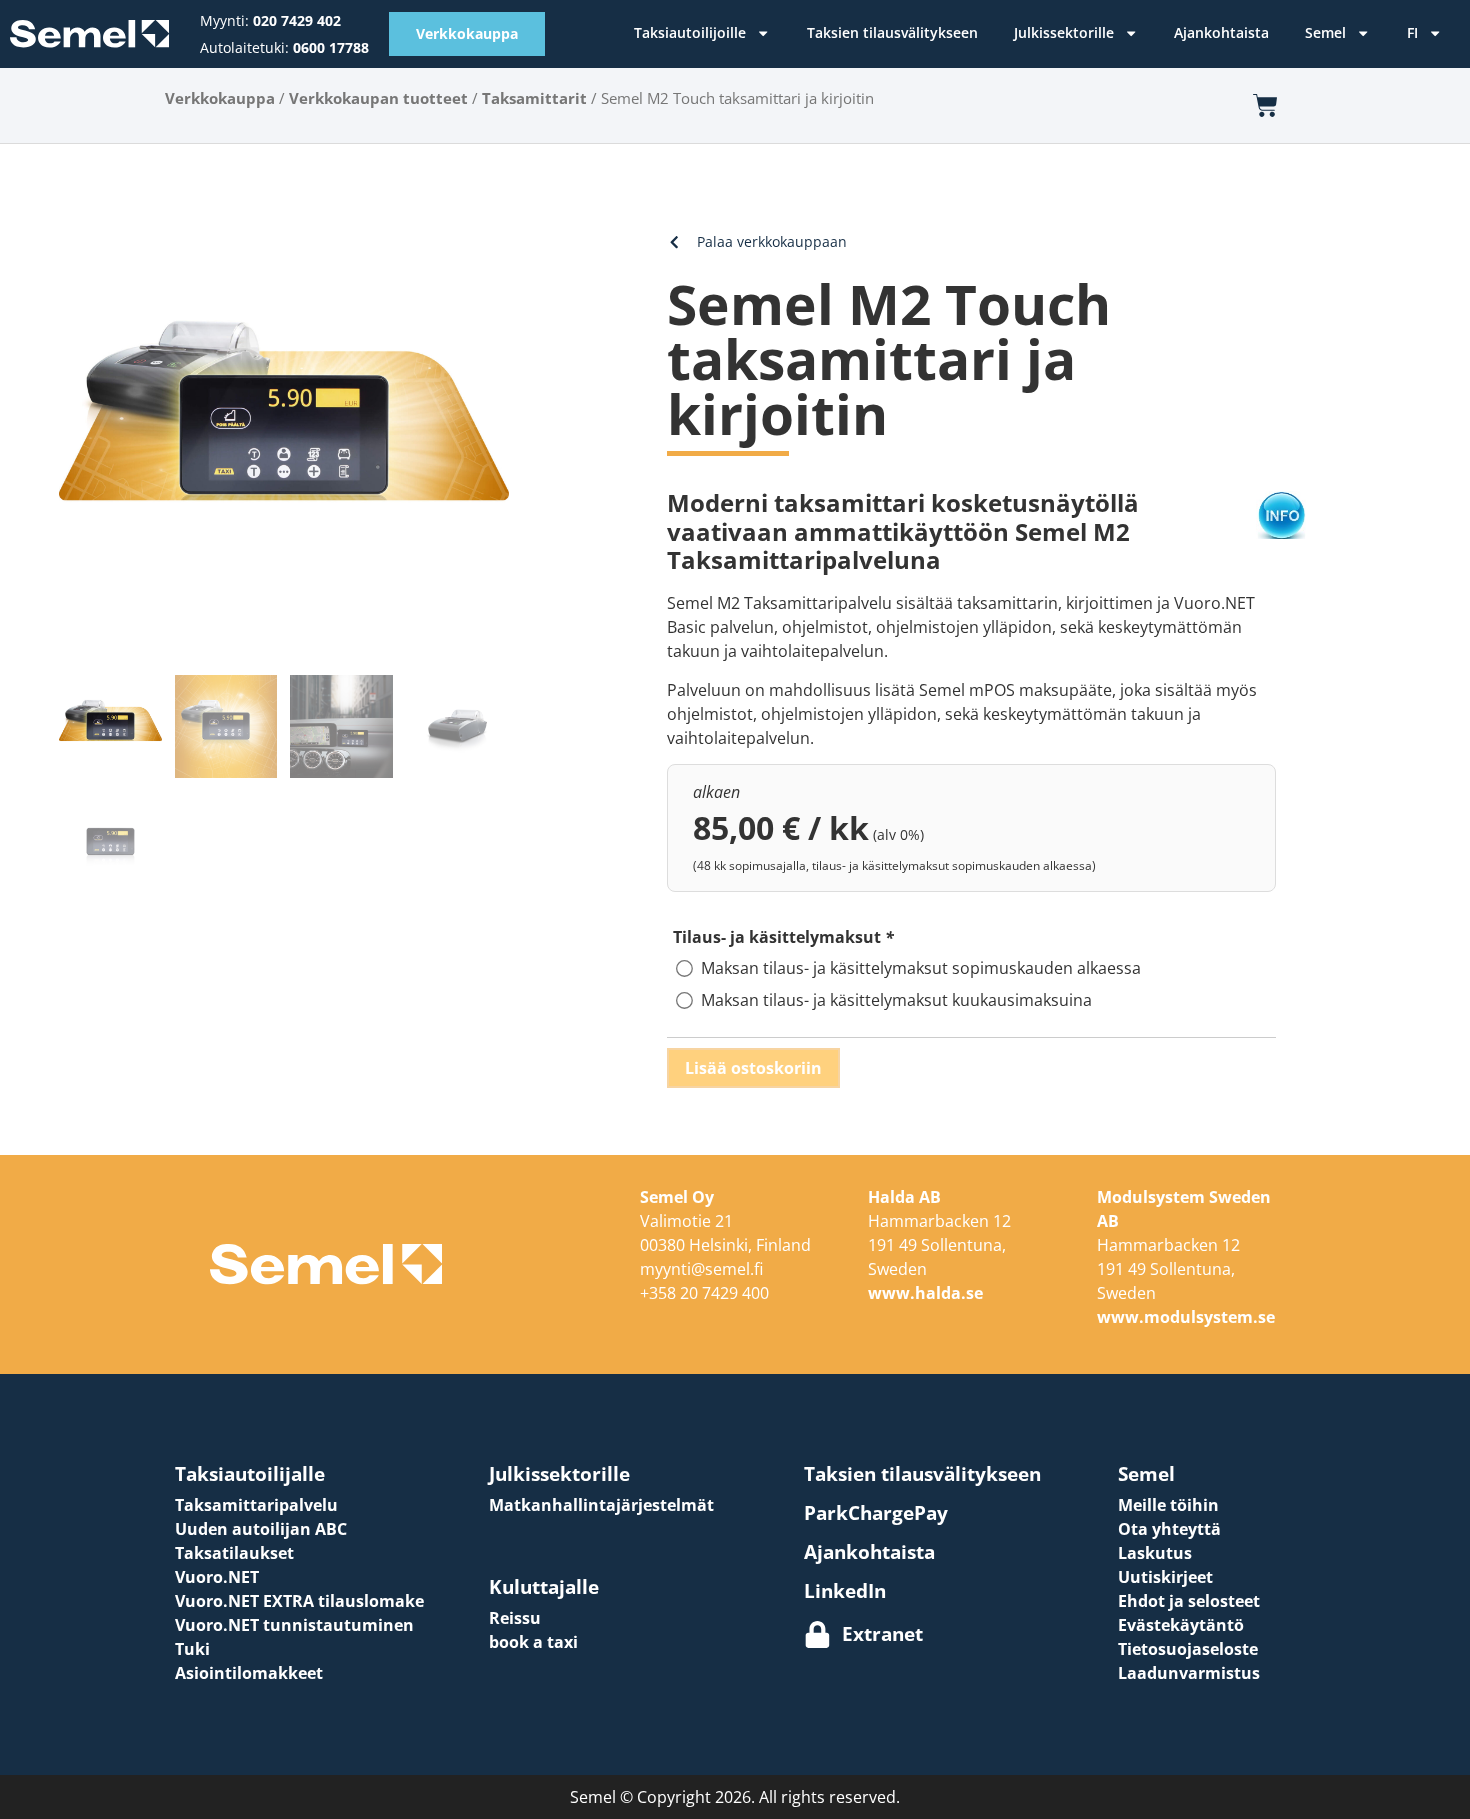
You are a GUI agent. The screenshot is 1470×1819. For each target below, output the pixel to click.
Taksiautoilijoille (690, 32)
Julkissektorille (1064, 32)
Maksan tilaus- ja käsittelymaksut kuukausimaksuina (896, 1000)
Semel (1325, 32)
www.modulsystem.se (1186, 1317)
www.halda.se (925, 1293)
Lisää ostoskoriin (753, 1068)
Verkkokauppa (220, 98)
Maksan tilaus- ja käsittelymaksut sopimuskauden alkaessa (921, 968)
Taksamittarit (534, 98)
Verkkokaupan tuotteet (378, 98)
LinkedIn (845, 1590)
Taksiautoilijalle (250, 1473)
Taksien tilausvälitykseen (892, 32)
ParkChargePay (876, 1512)
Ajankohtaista (1221, 32)
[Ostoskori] (1265, 105)
